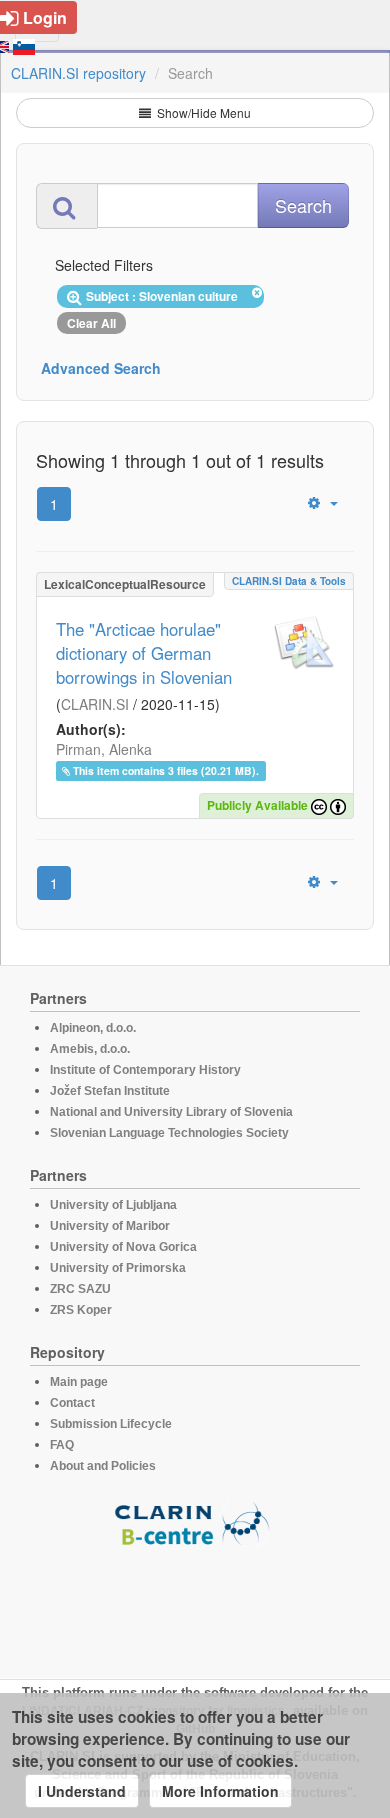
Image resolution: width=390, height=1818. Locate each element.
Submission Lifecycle (111, 1424)
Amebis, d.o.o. (90, 1049)
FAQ (62, 1445)
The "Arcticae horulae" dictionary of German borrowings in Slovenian (144, 653)
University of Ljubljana (113, 1205)
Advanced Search (101, 368)
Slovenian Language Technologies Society (169, 1133)
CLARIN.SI (95, 704)
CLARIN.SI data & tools (289, 581)
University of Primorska (118, 1268)
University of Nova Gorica (123, 1247)
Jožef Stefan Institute (110, 1091)
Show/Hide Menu (202, 112)
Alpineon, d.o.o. (93, 1028)
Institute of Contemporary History (145, 1070)
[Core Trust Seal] (195, 1604)
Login (45, 17)
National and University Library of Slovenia (171, 1112)
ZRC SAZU (80, 1289)
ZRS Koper (81, 1310)
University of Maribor (110, 1226)
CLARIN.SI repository (78, 73)
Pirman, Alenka (104, 749)
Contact (72, 1403)
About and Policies (103, 1466)
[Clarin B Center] (195, 1522)
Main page (79, 1382)
